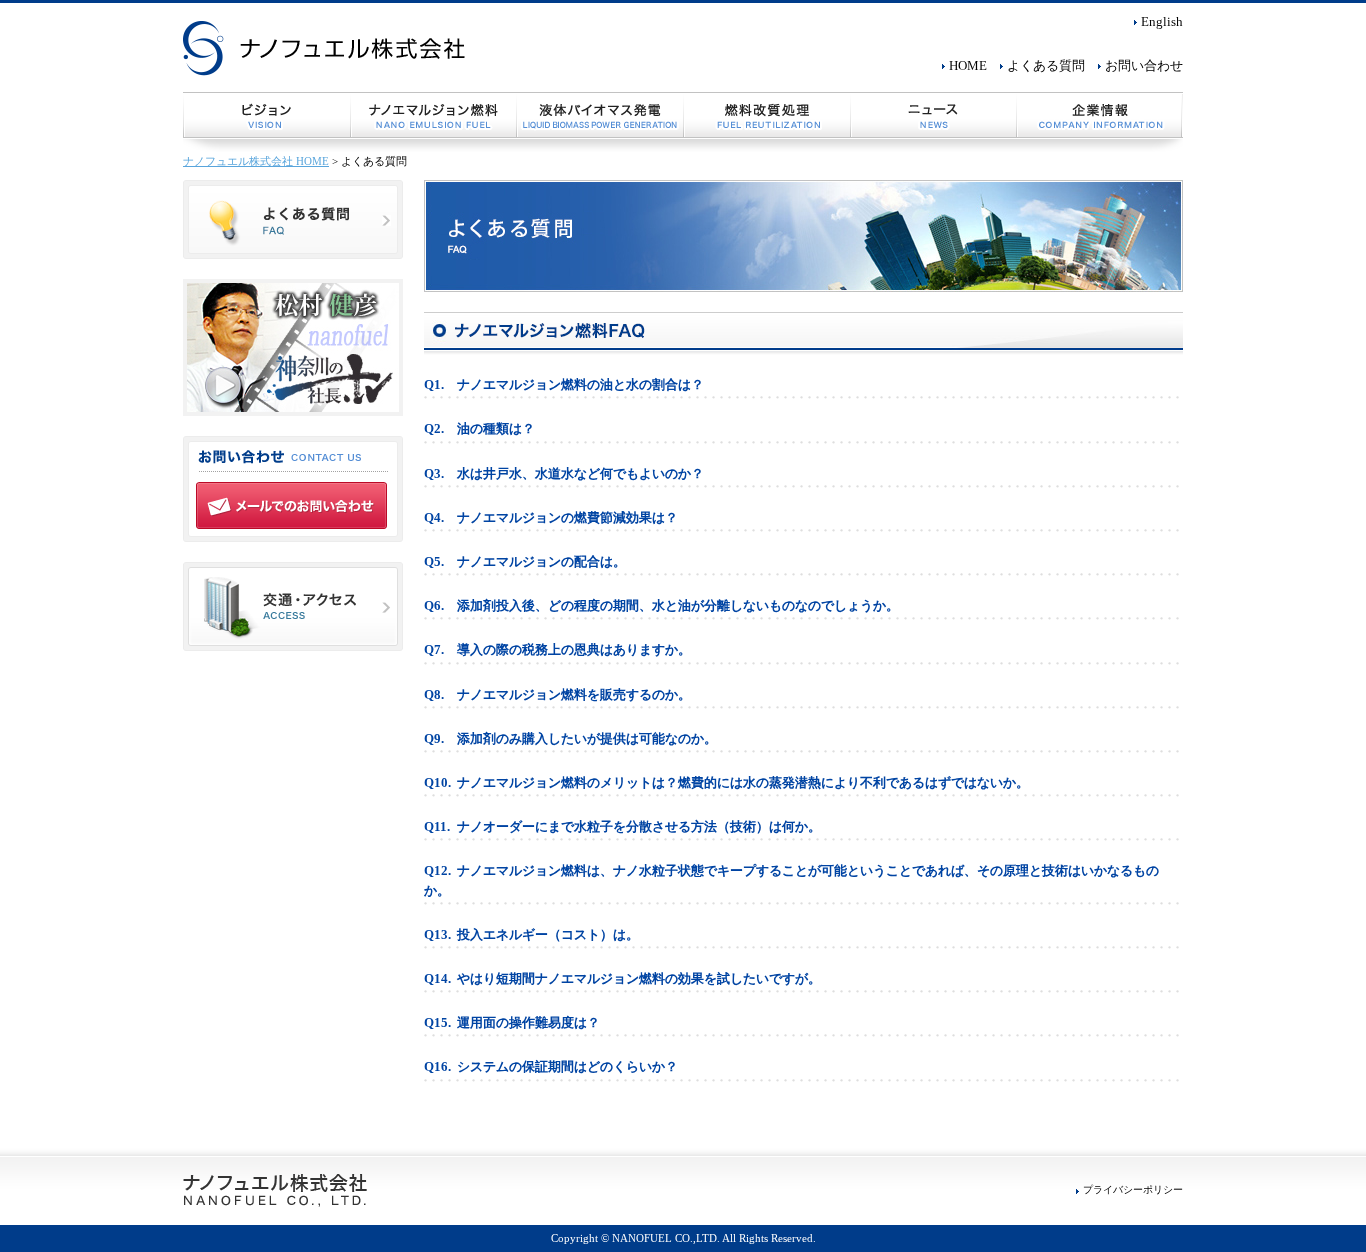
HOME (968, 66)
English (1162, 22)
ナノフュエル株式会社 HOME (256, 161)
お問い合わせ (1144, 66)
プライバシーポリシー (1133, 1189)
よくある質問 (1046, 66)
